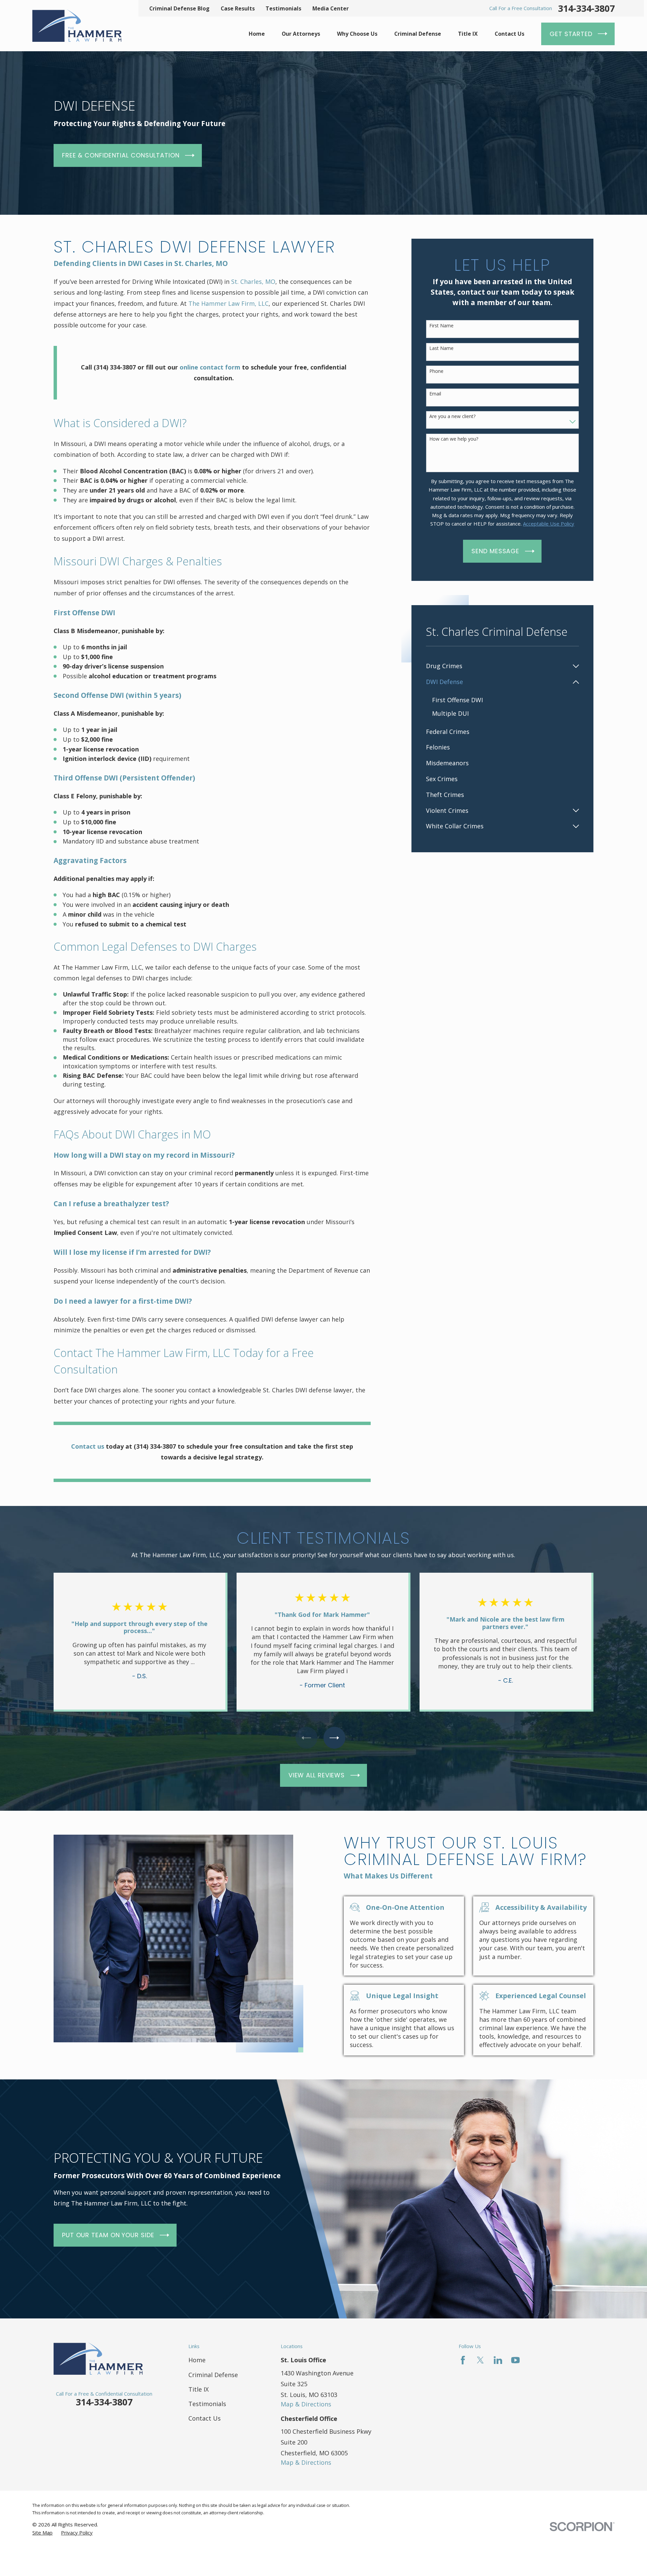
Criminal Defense (213, 2375)
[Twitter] (480, 2360)
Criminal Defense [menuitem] (418, 34)
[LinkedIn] (498, 2360)
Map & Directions (306, 2404)
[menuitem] (498, 666)
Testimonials (283, 8)
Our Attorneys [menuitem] (301, 34)
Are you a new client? (452, 417)
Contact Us (205, 2418)
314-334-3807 (586, 8)
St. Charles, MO (253, 282)
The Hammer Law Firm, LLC (228, 303)
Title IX (198, 2389)
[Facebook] (463, 2360)
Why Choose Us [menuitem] (357, 34)
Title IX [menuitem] (468, 34)
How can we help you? (454, 439)
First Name (441, 326)
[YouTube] (515, 2360)
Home (197, 2360)
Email (435, 394)
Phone (436, 371)
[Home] (77, 26)
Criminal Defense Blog (179, 8)
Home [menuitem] (257, 34)
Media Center (331, 8)
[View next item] (334, 1738)
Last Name (441, 348)
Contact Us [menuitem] (510, 34)
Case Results (238, 8)
